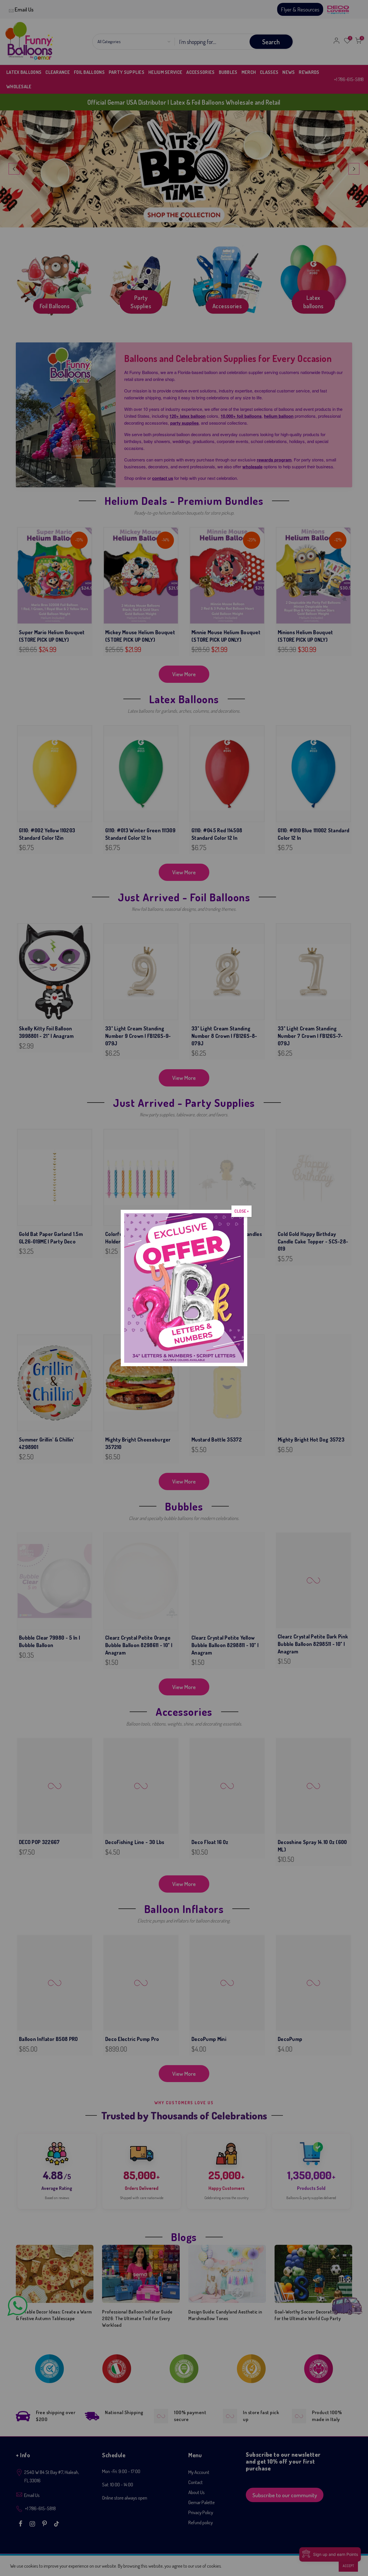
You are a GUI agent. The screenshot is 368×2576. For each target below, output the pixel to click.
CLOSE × (241, 1211)
